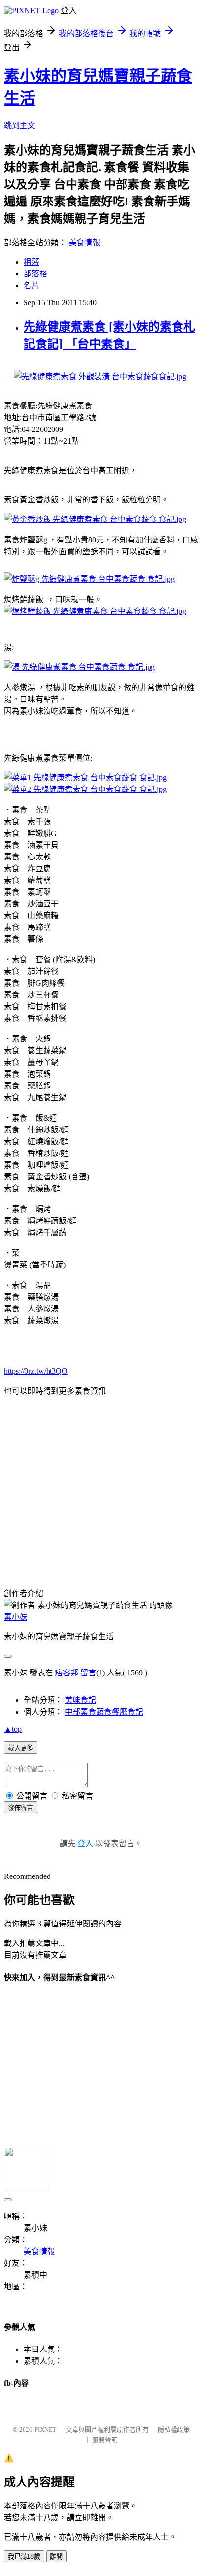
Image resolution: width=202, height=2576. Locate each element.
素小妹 (16, 1617)
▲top (13, 1729)
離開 (56, 2557)
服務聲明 (105, 2440)
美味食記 (80, 1700)
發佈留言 (21, 1808)
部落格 (35, 274)
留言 (88, 1673)
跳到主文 (20, 125)
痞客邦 (67, 1673)
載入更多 (21, 1748)
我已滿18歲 (24, 2557)
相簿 (31, 262)
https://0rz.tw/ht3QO (36, 1371)
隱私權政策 (174, 2429)
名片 (31, 285)
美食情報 (84, 242)
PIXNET (45, 2429)
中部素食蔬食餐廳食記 (104, 1712)
